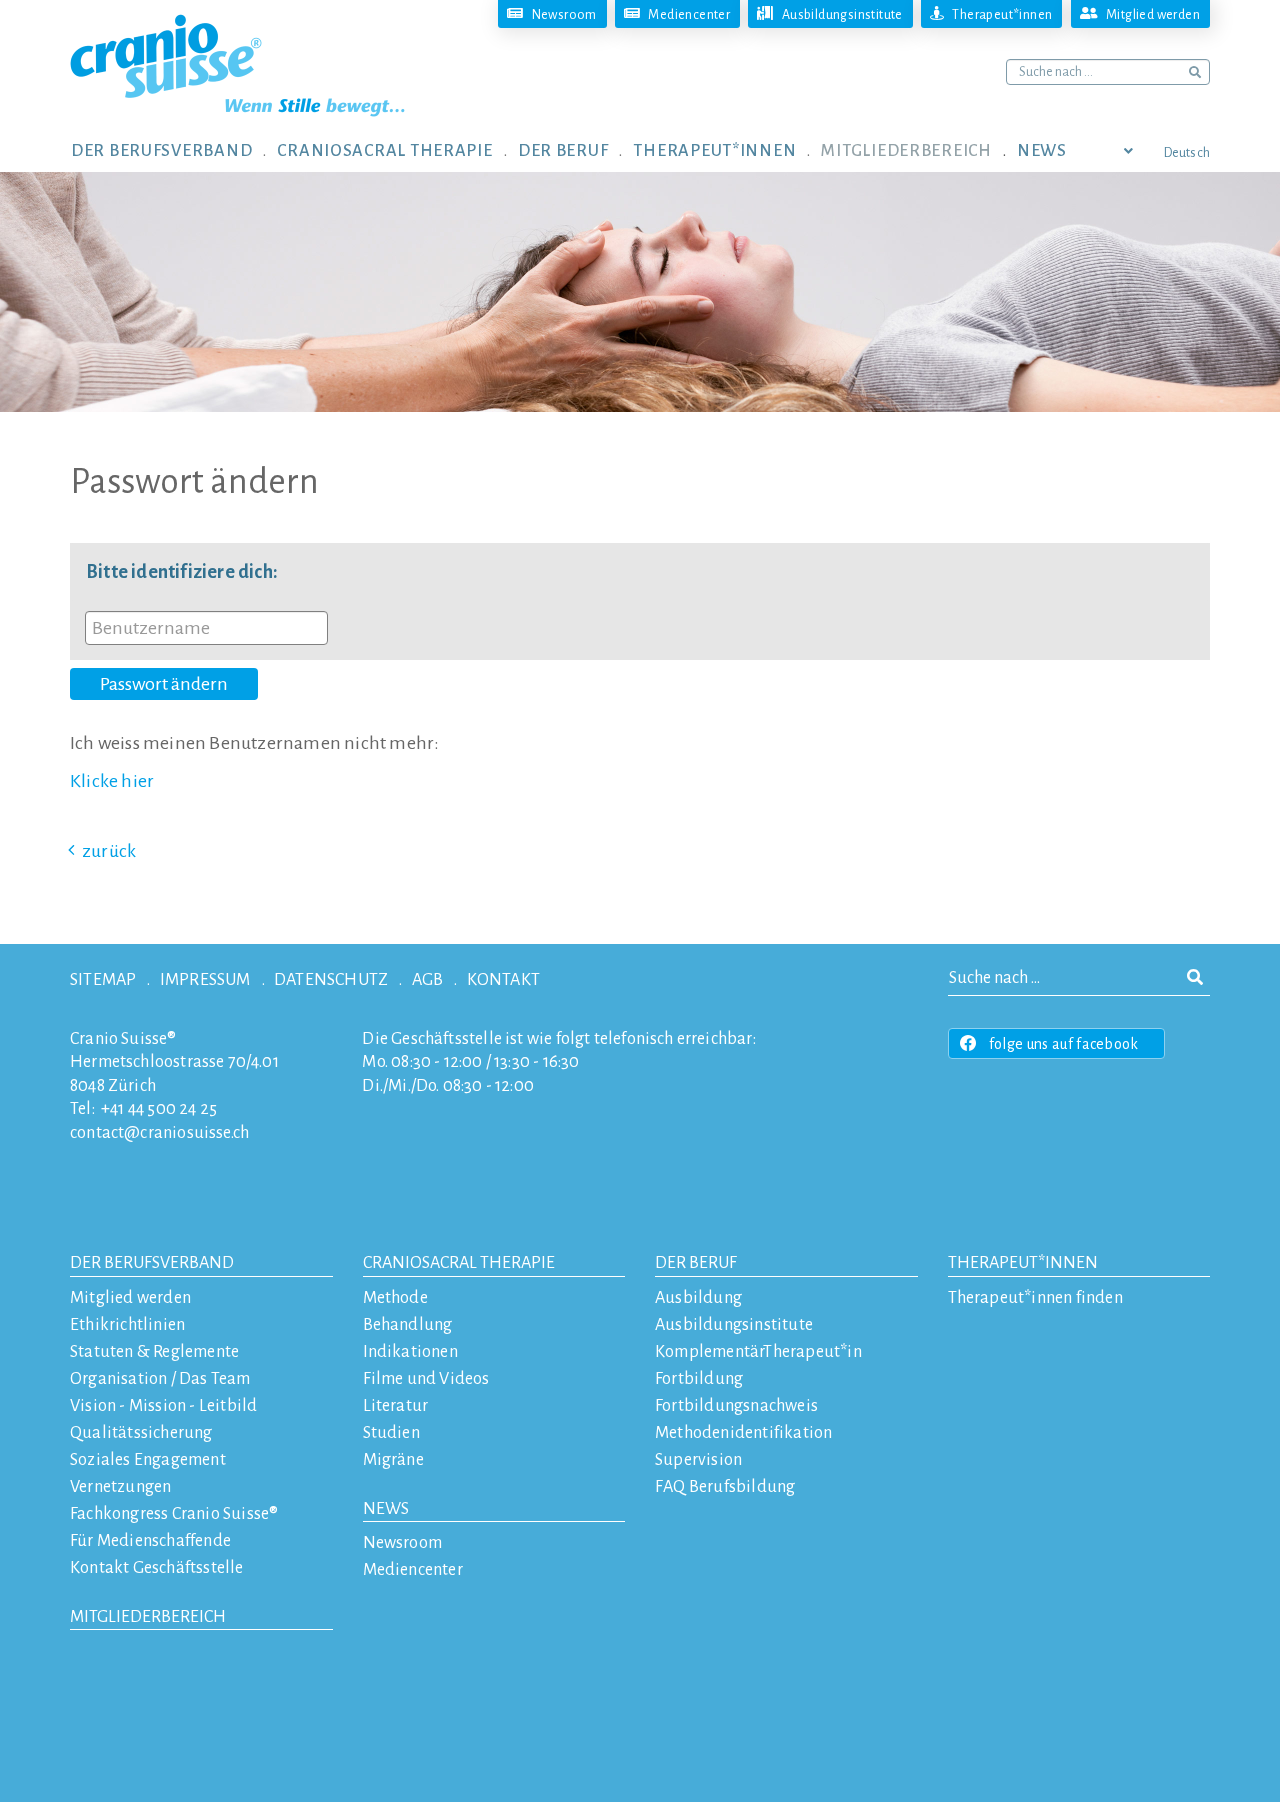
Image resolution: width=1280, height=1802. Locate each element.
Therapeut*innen (1023, 1263)
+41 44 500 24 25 (159, 1109)
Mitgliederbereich (148, 1617)
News (386, 1509)
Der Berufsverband (152, 1263)
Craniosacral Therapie (459, 1263)
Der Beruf (696, 1263)
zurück (109, 851)
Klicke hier (112, 781)
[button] (174, 150)
